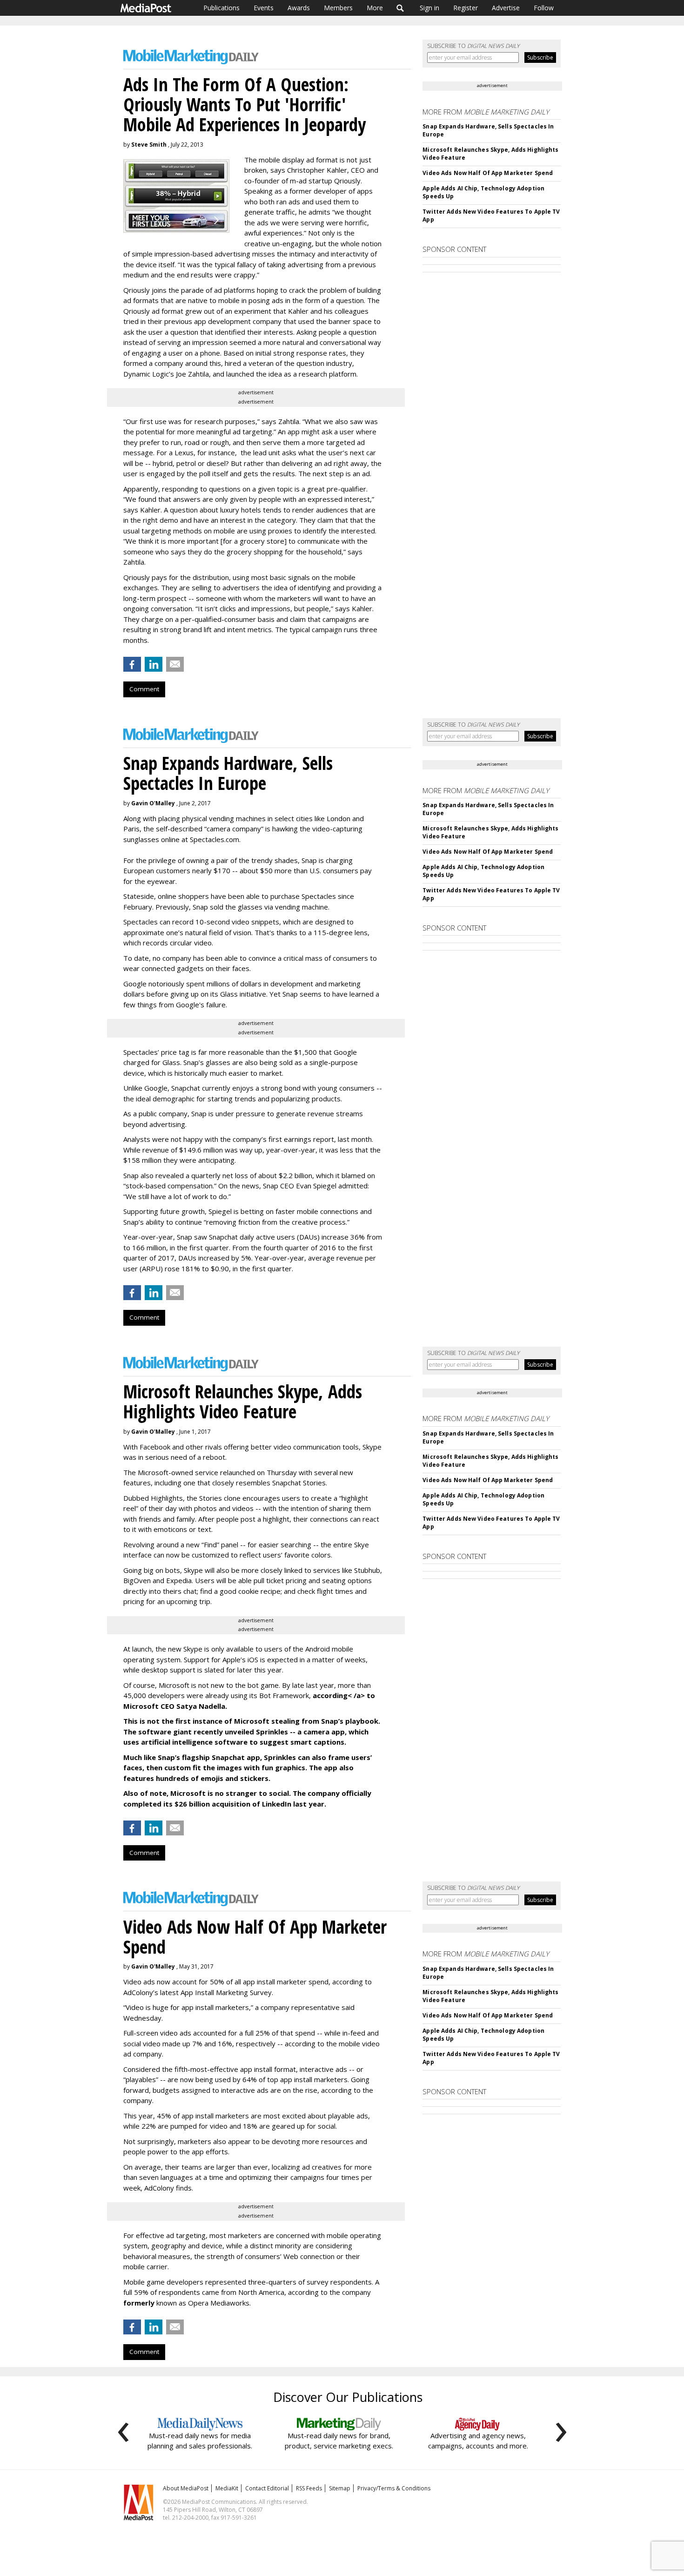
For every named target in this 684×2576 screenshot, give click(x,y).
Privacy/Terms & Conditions (394, 2488)
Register (466, 8)
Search (400, 8)
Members (338, 8)
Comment (144, 689)
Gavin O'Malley (153, 803)
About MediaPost (186, 2488)
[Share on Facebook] (132, 664)
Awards (299, 8)
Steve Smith (149, 145)
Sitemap (340, 2488)
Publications (221, 8)
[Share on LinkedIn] (154, 664)
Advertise (506, 8)
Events (264, 8)
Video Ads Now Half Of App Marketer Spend (488, 173)
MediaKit (227, 2488)
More (375, 8)
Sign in (429, 8)
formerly (139, 2303)
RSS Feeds (309, 2488)
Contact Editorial (267, 2488)
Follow (544, 8)
